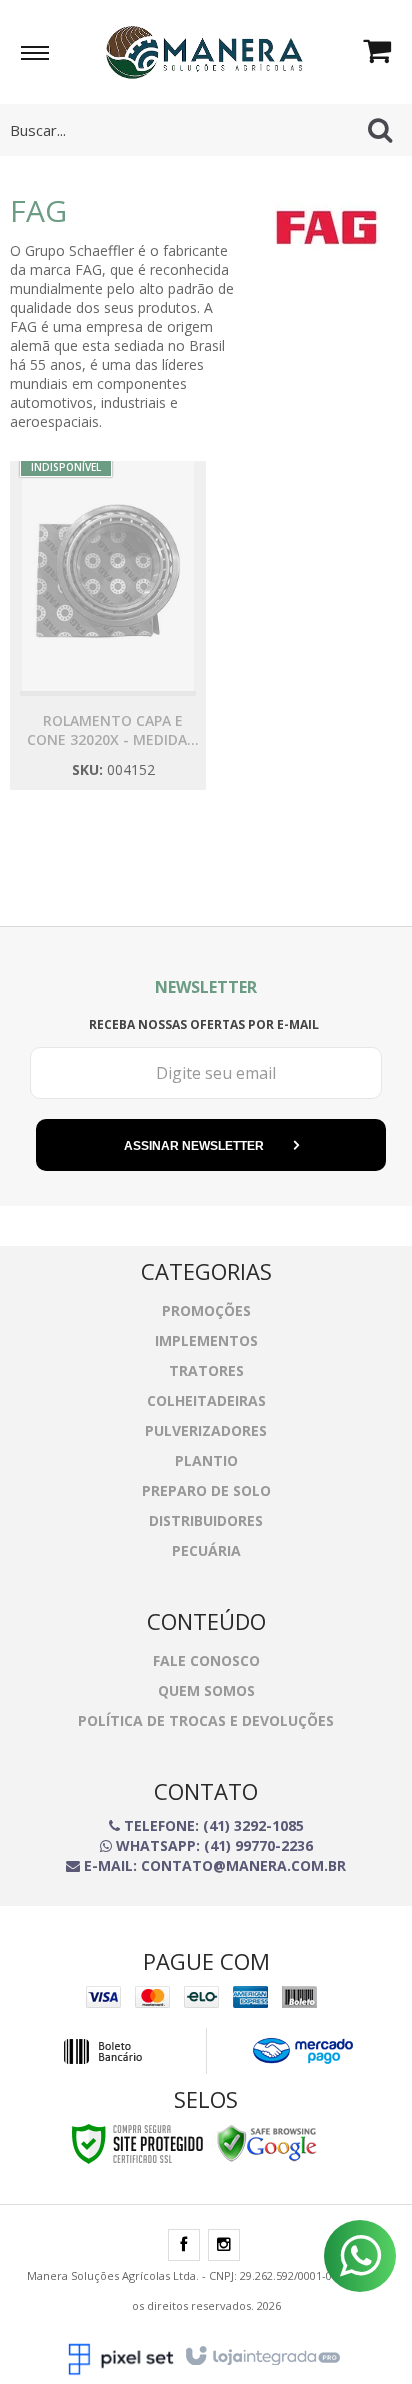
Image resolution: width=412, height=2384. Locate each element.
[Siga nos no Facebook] (184, 2245)
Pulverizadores (206, 1430)
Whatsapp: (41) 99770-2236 (212, 1845)
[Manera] (204, 50)
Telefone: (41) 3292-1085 (212, 1825)
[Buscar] (380, 130)
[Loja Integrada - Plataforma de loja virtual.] (261, 2357)
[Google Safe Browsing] (267, 2142)
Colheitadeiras (206, 1400)
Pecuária (206, 1550)
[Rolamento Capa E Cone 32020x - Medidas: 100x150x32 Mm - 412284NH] (108, 625)
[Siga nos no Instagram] (224, 2245)
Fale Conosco (206, 1660)
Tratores (206, 1370)
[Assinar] (211, 1145)
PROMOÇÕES (206, 1310)
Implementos (206, 1340)
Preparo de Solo (206, 1490)
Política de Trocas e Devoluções (206, 1720)
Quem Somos (206, 1690)
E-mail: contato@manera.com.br (213, 1865)
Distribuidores (206, 1520)
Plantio (206, 1460)
